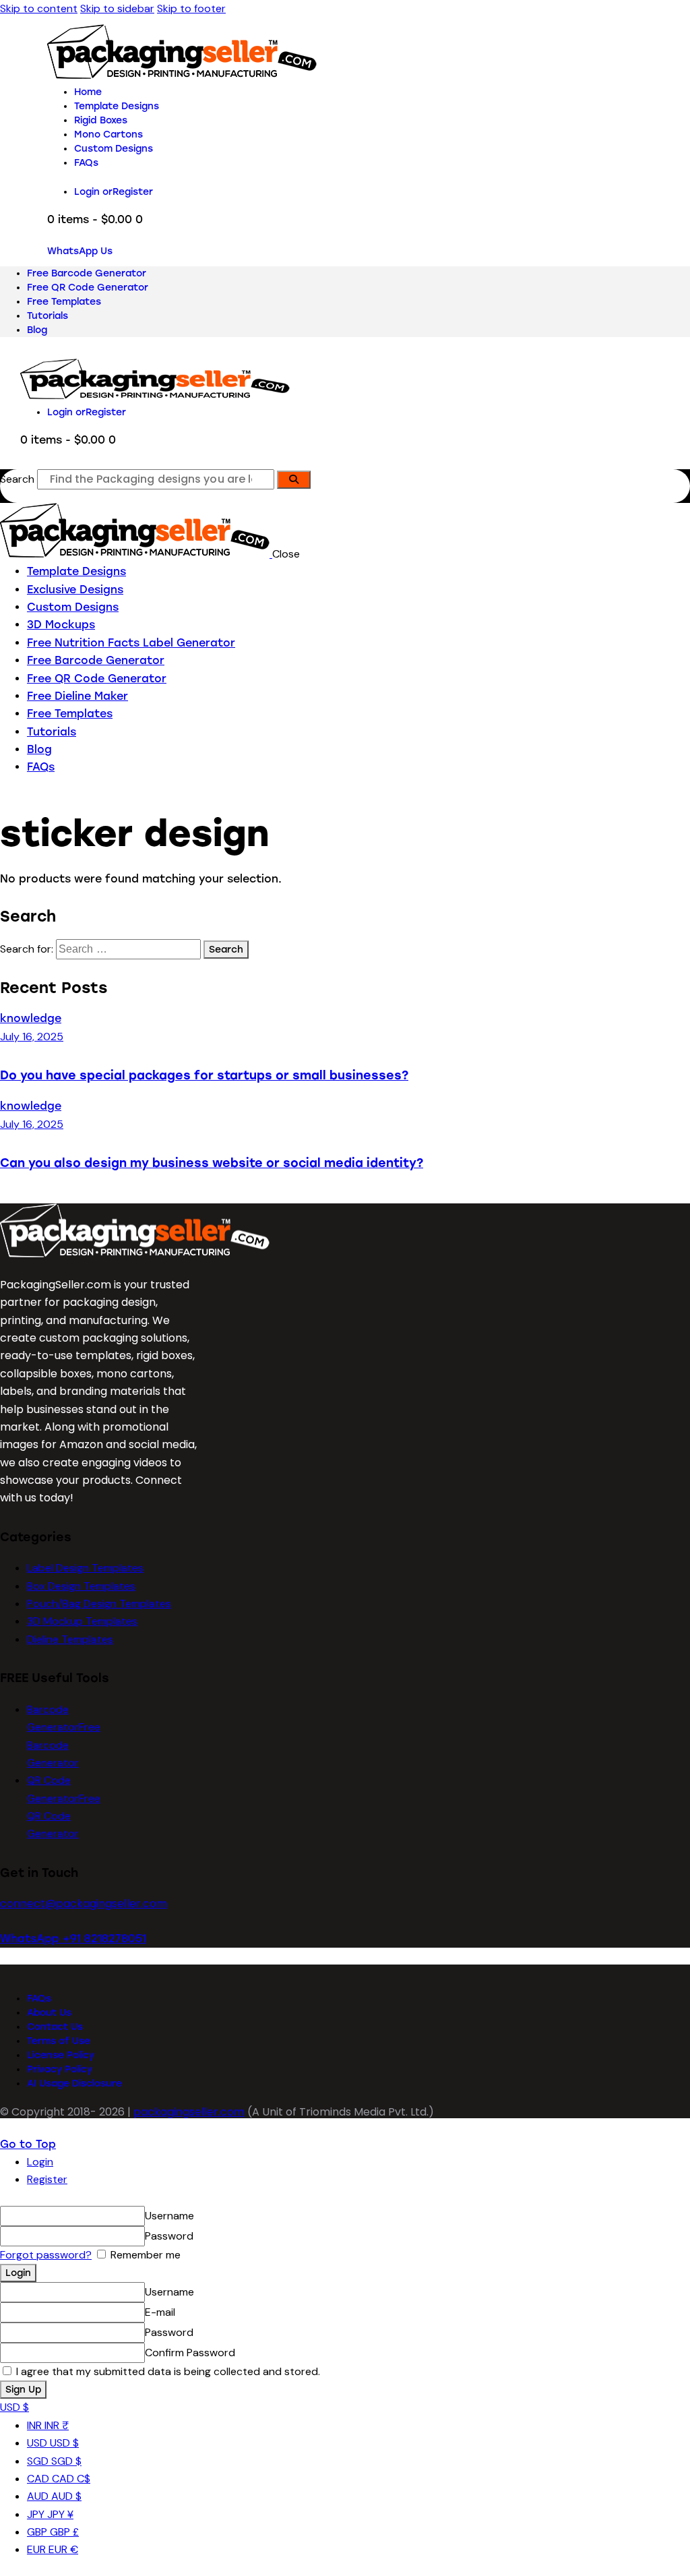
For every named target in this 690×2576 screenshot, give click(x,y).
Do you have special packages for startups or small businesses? (204, 1075)
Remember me (144, 2255)
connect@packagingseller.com (84, 1904)
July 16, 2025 (32, 1037)
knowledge (31, 1018)
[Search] (294, 480)
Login (40, 2162)
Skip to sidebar (117, 8)
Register (47, 2179)
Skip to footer (191, 8)
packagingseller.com (189, 2112)
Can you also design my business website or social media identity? (212, 1163)
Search (17, 479)
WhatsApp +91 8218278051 (73, 1939)
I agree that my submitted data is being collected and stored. (167, 2371)
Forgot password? (46, 2255)
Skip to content (39, 8)
